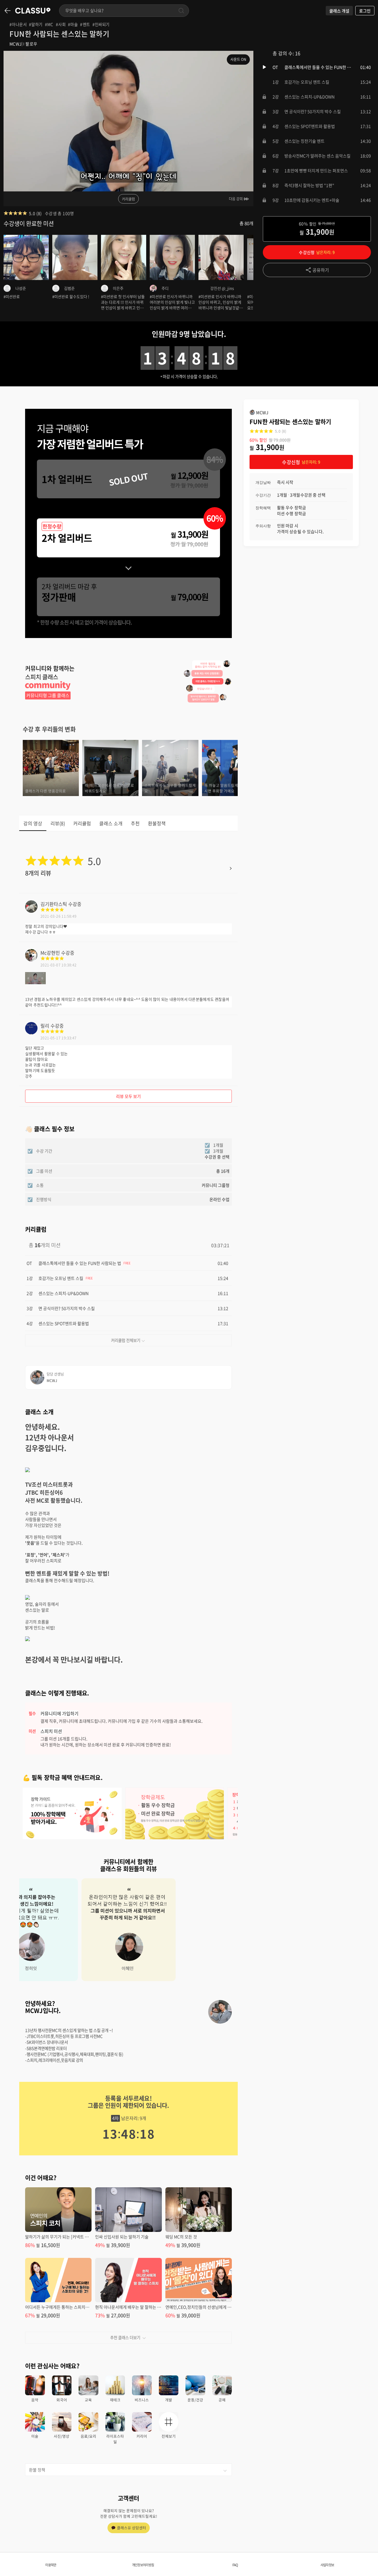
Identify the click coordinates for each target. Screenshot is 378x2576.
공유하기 (321, 270)
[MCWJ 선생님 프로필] (220, 2012)
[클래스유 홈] (33, 11)
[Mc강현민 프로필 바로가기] (31, 959)
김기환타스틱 (54, 904)
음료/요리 (88, 2436)
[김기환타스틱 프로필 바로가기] (31, 911)
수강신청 (317, 252)
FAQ (235, 2565)
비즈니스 (142, 2400)
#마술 (73, 24)
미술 (35, 2436)
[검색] (181, 11)
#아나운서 (18, 24)
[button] (317, 67)
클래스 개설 (339, 11)
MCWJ (16, 44)
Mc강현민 (50, 953)
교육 (88, 2400)
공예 (222, 2400)
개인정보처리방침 (143, 2565)
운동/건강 (195, 2400)
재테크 (115, 2400)
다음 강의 (236, 199)
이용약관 (51, 2565)
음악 (35, 2400)
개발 (169, 2400)
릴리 (45, 1026)
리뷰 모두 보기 (129, 1096)
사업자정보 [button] (327, 2565)
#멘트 (85, 24)
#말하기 (36, 24)
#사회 (61, 24)
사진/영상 (62, 2436)
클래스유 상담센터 (132, 2528)
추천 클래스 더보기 (125, 2337)
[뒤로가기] (8, 11)
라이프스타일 (115, 2439)
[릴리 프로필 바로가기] (31, 1032)
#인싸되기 (101, 24)
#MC (49, 24)
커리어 (142, 2436)
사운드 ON (238, 59)
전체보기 (169, 2436)
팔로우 (31, 44)
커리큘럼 (128, 199)
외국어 (62, 2400)
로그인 (365, 11)
